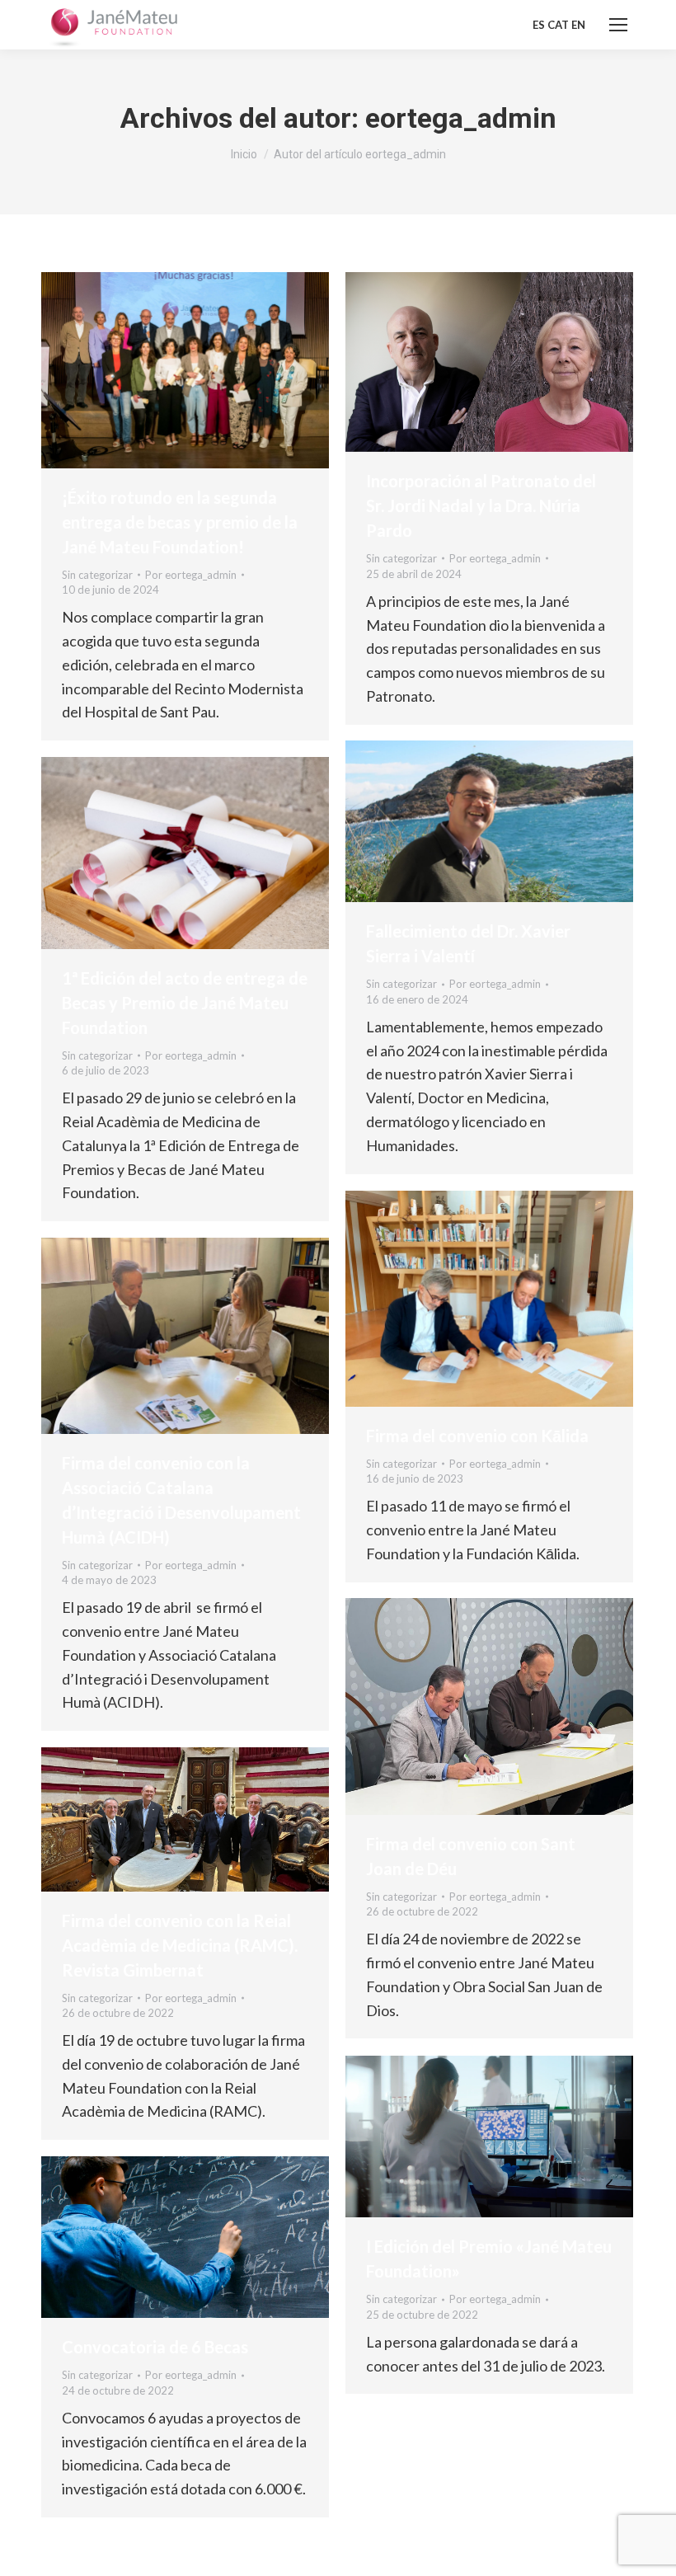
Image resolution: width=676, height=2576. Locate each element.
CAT (558, 25)
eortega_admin (461, 118)
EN (578, 25)
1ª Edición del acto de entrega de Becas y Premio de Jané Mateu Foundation (185, 1003)
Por (191, 575)
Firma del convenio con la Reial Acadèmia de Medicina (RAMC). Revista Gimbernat (180, 1945)
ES (539, 25)
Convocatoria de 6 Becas (155, 2347)
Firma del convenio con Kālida (477, 1436)
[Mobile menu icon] (618, 25)
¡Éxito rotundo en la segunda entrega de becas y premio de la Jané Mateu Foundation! (180, 522)
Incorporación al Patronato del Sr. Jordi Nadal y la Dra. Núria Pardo (481, 505)
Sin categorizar (97, 575)
